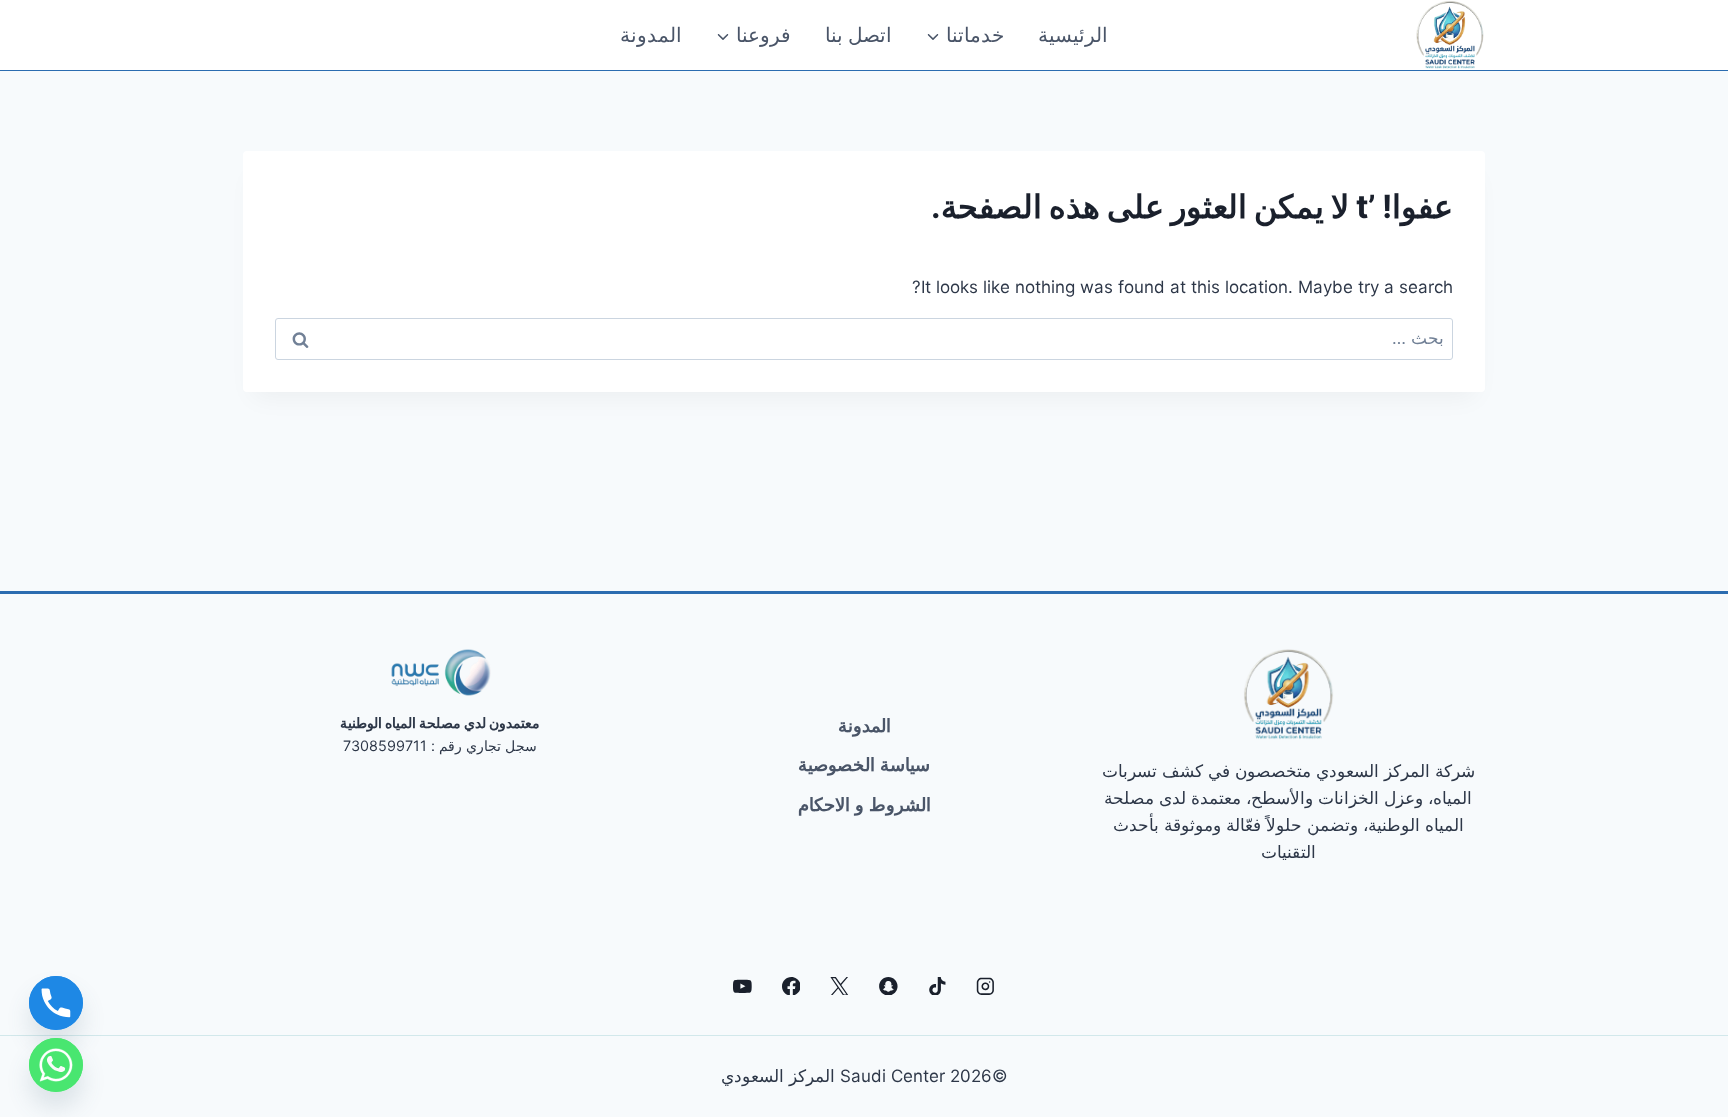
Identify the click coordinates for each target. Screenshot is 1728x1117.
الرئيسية (1073, 35)
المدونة (651, 35)
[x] (839, 985)
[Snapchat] (888, 985)
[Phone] (56, 1003)
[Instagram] (985, 985)
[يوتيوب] (742, 985)
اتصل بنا (858, 35)
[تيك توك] (936, 985)
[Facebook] (790, 985)
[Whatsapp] (56, 1065)
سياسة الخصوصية (864, 765)
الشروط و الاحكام (864, 805)
